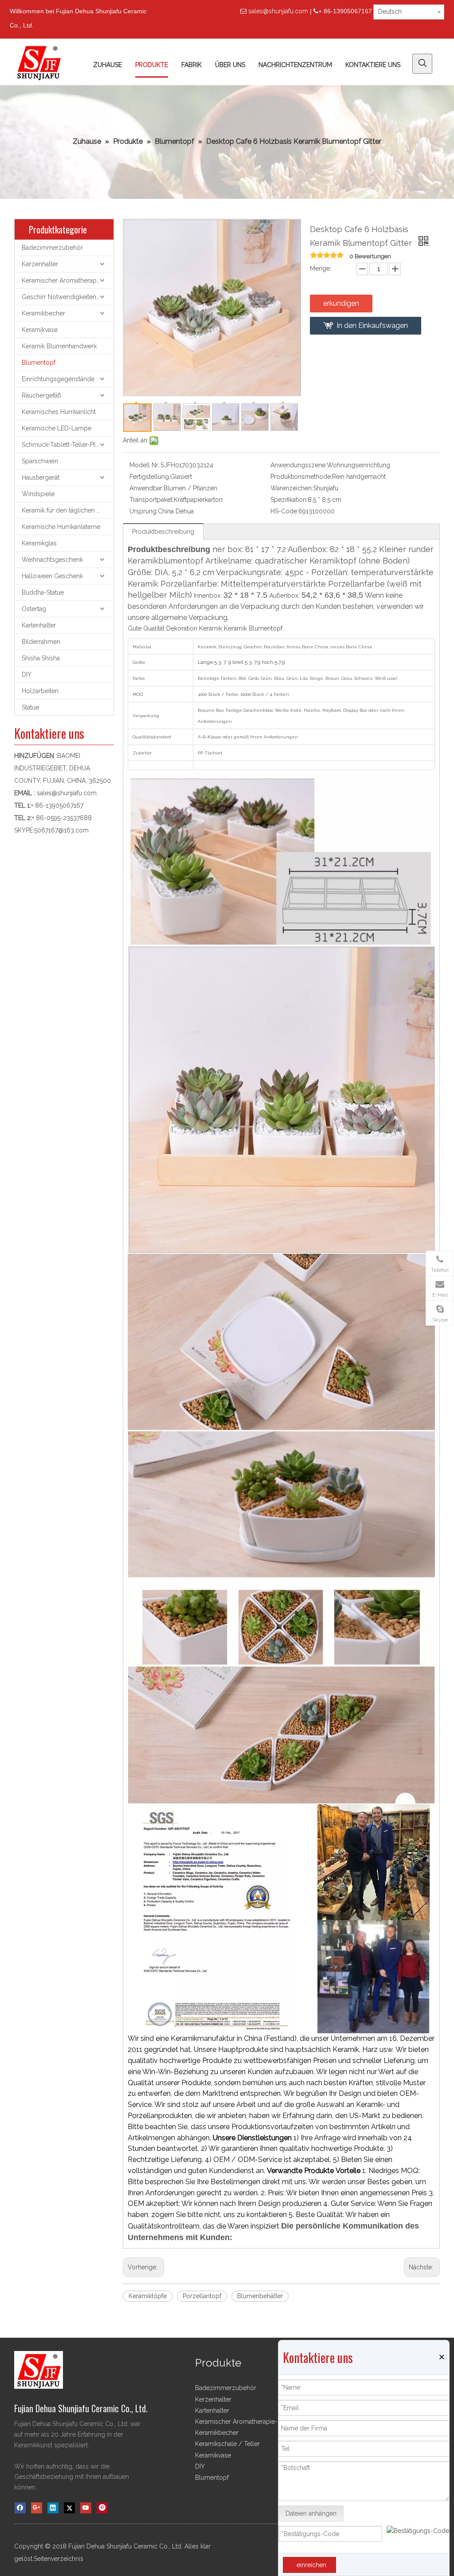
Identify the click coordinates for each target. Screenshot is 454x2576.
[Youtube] (86, 2508)
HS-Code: (284, 511)
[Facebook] (20, 2508)
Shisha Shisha (41, 658)
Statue (30, 707)
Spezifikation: (289, 500)
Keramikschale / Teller (227, 2444)
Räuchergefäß (41, 395)
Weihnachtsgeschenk (52, 560)
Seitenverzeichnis (59, 2559)
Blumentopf (39, 363)
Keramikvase (40, 330)
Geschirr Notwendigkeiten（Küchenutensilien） (68, 297)
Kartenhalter (39, 625)
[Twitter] (69, 2508)
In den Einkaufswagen (372, 325)
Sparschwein (40, 461)
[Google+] (37, 2508)
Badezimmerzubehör (52, 248)
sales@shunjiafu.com (278, 11)
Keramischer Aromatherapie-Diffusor (68, 280)
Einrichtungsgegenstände (58, 379)
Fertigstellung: (150, 477)
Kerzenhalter (40, 264)
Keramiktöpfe (148, 2296)
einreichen (311, 2565)
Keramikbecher (43, 313)
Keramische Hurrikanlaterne (61, 527)
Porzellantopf (202, 2296)
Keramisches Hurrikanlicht (59, 412)
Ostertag (34, 609)
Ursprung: (144, 511)
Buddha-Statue (43, 592)
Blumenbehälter (260, 2296)
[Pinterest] (102, 2508)
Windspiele (38, 494)
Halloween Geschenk (52, 576)
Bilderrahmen (41, 642)
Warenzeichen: (292, 488)
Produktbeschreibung (163, 532)
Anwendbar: (147, 488)
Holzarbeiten (40, 691)
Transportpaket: (152, 500)
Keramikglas (39, 543)
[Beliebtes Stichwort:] (422, 64)
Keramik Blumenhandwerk (59, 346)
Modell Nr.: (145, 465)
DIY (27, 675)
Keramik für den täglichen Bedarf (68, 510)
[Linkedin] (53, 2508)
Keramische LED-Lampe (57, 428)
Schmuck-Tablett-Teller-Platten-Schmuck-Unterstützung (68, 445)
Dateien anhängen (311, 2513)
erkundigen (341, 303)
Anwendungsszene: (299, 465)
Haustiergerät (41, 477)
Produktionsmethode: (301, 477)
